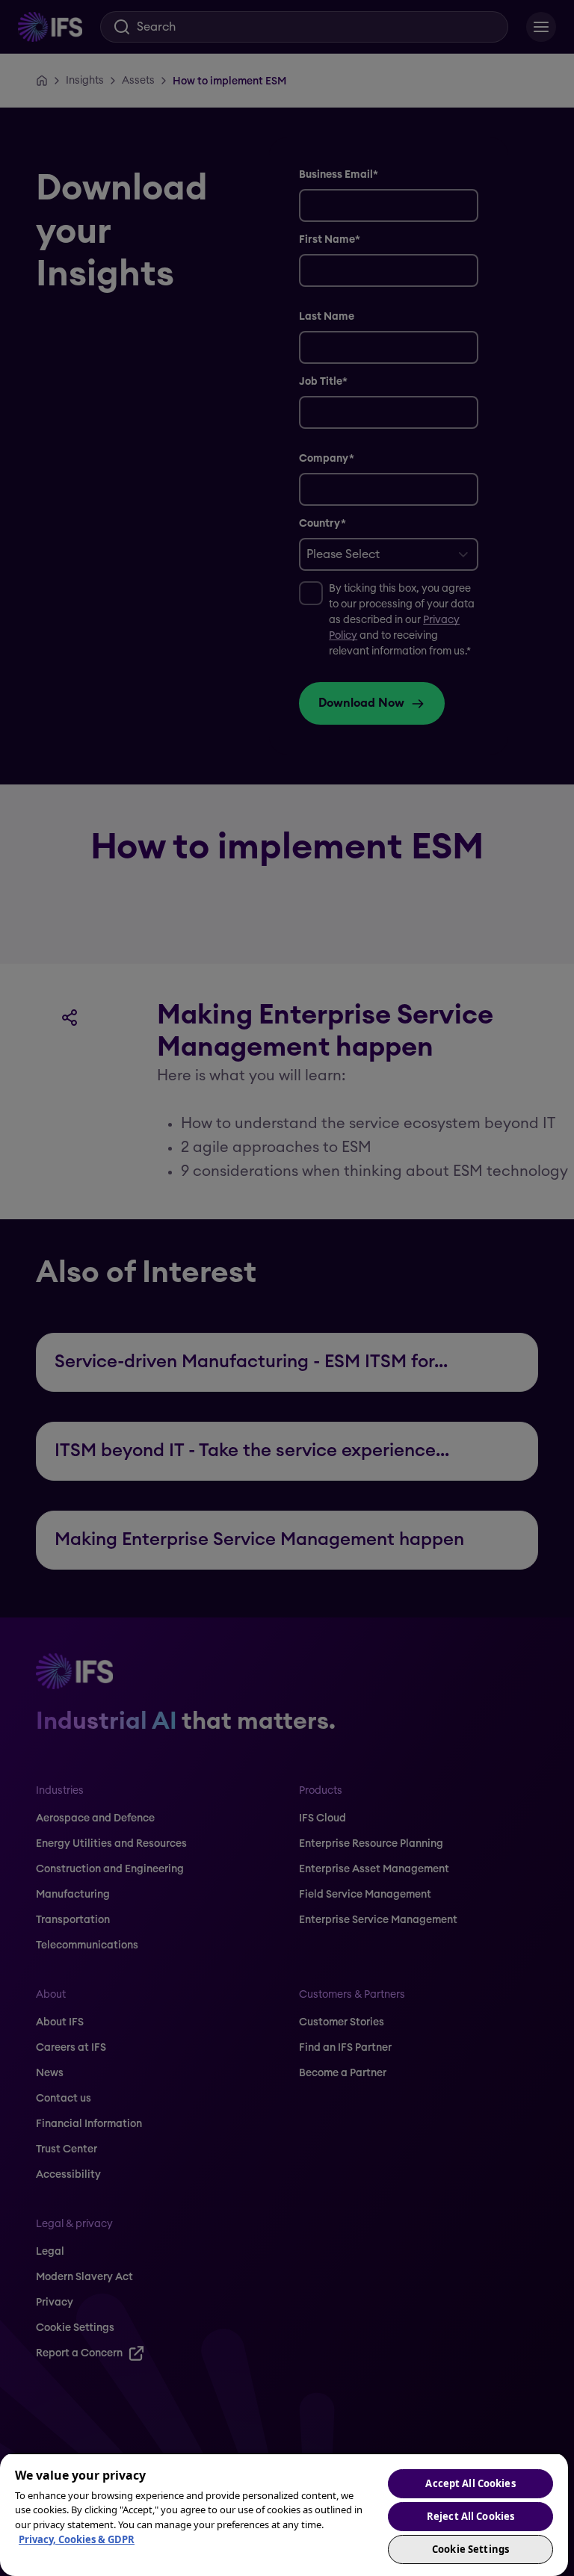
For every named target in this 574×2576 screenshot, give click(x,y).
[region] (284, 2514)
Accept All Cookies (470, 2483)
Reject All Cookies (470, 2516)
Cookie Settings (470, 2549)
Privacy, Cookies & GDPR (77, 2539)
